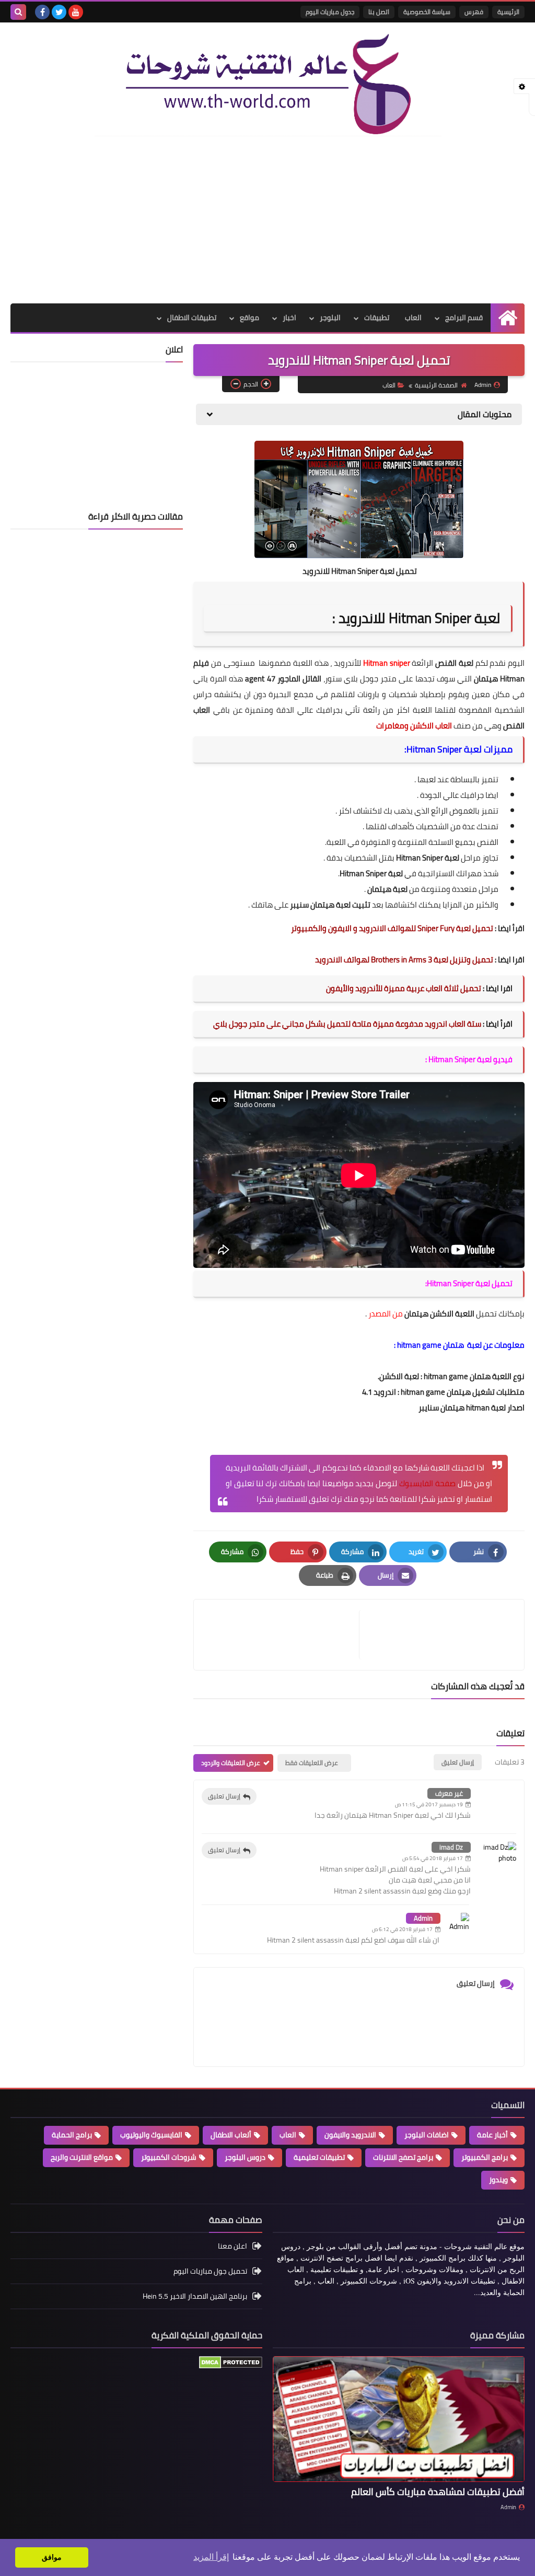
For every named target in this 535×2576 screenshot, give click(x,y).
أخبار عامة (492, 2135)
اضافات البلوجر (427, 2135)
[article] (282, 1635)
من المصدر (386, 1314)
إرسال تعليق (224, 1796)
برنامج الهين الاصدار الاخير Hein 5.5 (195, 2296)
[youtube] (76, 12)
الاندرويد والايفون (350, 2135)
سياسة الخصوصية (427, 12)
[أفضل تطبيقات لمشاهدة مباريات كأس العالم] (399, 2419)
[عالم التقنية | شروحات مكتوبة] (267, 85)
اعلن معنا (232, 2247)
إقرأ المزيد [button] (211, 2557)
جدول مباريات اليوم (330, 12)
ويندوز (498, 2180)
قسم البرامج (464, 317)
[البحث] (18, 12)
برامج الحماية (72, 2135)
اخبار (289, 317)
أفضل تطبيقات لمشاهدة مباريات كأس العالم (438, 2492)
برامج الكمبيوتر (485, 2157)
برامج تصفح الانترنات (403, 2157)
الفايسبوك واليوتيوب (151, 2135)
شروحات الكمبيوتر (169, 2157)
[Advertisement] (267, 220)
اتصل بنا (379, 12)
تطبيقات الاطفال (192, 317)
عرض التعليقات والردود (231, 1763)
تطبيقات (377, 317)
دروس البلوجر (245, 2157)
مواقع (249, 317)
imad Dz (451, 1847)
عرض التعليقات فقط (312, 1763)
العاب (413, 317)
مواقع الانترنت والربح (82, 2157)
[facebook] (42, 12)
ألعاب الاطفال (231, 2135)
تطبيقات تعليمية (319, 2157)
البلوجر (330, 317)
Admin (423, 1918)
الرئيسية (508, 12)
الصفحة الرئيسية (436, 385)
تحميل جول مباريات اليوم (210, 2271)
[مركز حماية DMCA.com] (231, 2366)
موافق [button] (52, 2557)
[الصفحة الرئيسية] (508, 318)
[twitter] (59, 12)
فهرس (474, 12)
